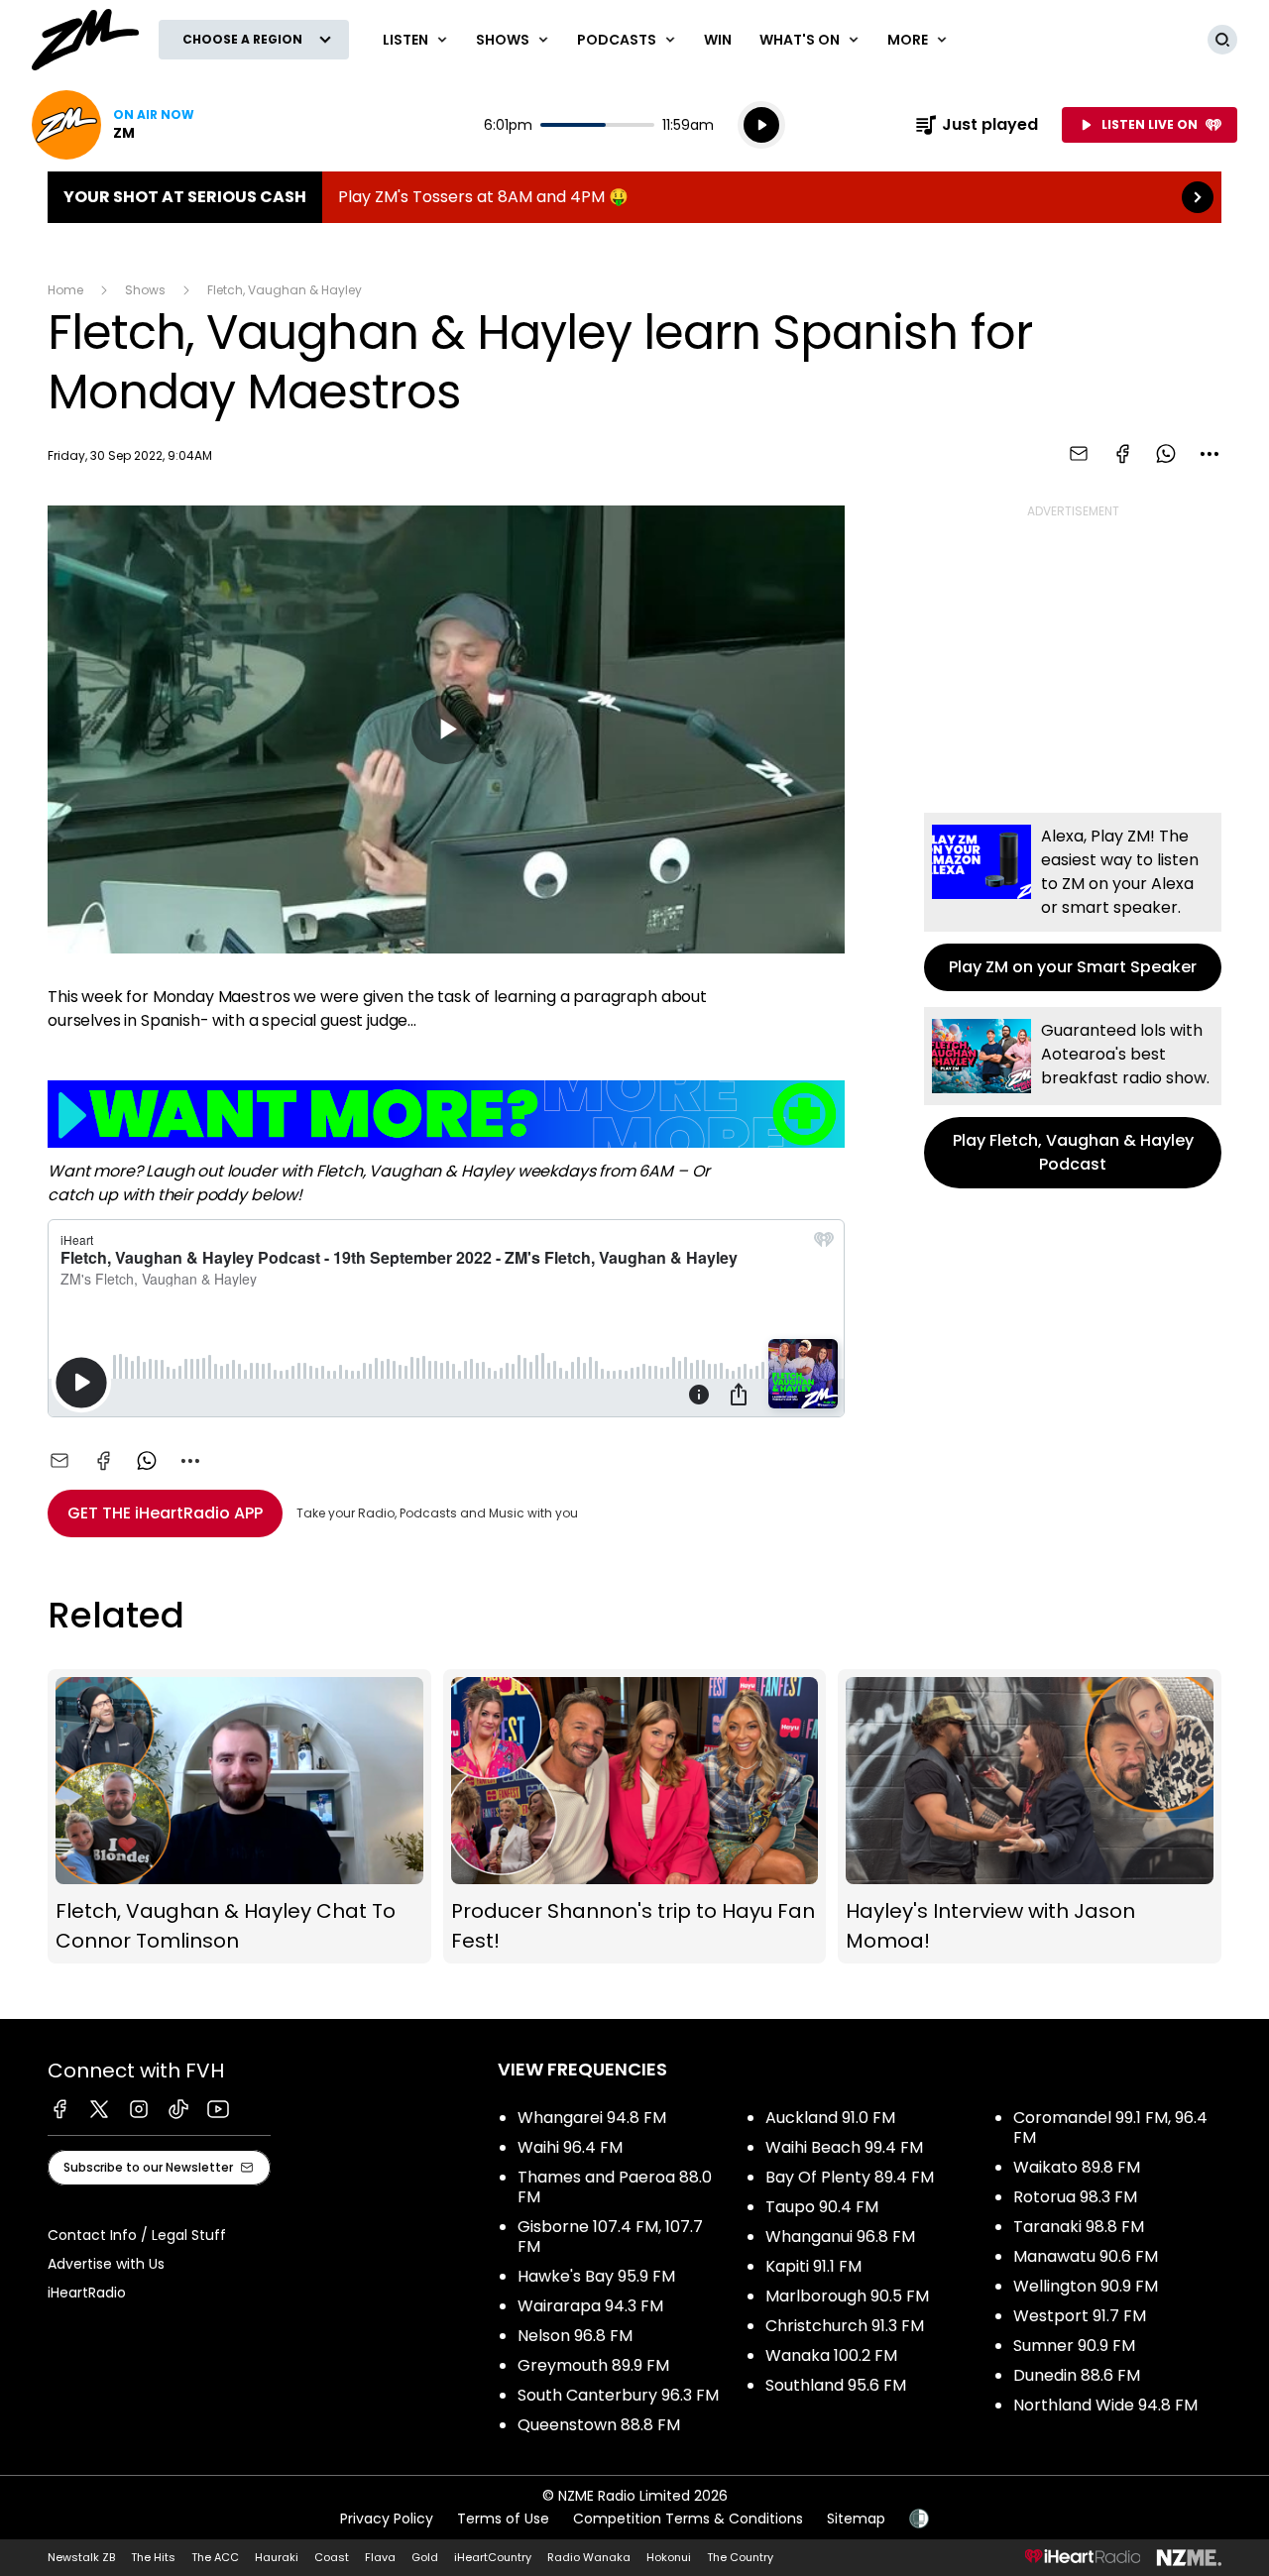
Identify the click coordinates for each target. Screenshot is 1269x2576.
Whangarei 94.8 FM (592, 2118)
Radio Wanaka (589, 2557)
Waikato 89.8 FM (1077, 2167)
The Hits (153, 2557)
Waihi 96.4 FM (570, 2147)
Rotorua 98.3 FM (1075, 2197)
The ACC (215, 2557)
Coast (332, 2557)
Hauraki (277, 2557)
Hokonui (669, 2557)
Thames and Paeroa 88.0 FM (615, 2187)
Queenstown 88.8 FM (599, 2425)
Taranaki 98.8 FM (1079, 2227)
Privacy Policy (387, 2519)
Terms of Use (503, 2519)
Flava (380, 2557)
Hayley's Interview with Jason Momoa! (1030, 1816)
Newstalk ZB (81, 2557)
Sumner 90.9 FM (1074, 2346)
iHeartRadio (87, 2293)
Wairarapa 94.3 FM (590, 2306)
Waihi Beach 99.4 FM (844, 2147)
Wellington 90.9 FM (1086, 2286)
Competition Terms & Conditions (688, 2519)
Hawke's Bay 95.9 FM (596, 2276)
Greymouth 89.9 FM (593, 2365)
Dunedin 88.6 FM (1077, 2375)
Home (65, 290)
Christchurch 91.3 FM (845, 2326)
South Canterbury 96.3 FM (618, 2395)
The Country (740, 2557)
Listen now (113, 125)
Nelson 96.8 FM (575, 2336)
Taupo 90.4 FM (822, 2207)
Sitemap (856, 2519)
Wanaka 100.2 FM (831, 2355)
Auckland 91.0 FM (830, 2118)
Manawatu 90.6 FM (1086, 2256)
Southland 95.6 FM (836, 2385)
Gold (425, 2557)
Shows (145, 290)
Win (718, 40)
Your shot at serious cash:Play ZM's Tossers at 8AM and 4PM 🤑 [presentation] (634, 197)
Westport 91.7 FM (1080, 2316)
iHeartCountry (493, 2557)
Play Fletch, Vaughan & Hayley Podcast (1073, 1098)
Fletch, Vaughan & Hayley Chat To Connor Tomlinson (239, 1816)
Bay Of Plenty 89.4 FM (850, 2177)
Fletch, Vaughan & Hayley (285, 290)
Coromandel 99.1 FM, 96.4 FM (1110, 2128)
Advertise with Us (106, 2264)
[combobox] (1210, 454)
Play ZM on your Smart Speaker (1073, 902)
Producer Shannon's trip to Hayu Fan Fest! (635, 1816)
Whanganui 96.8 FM (840, 2237)
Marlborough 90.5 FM (847, 2296)
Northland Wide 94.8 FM (1105, 2405)
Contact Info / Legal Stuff (137, 2235)
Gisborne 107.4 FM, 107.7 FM (610, 2237)
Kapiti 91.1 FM (813, 2266)
